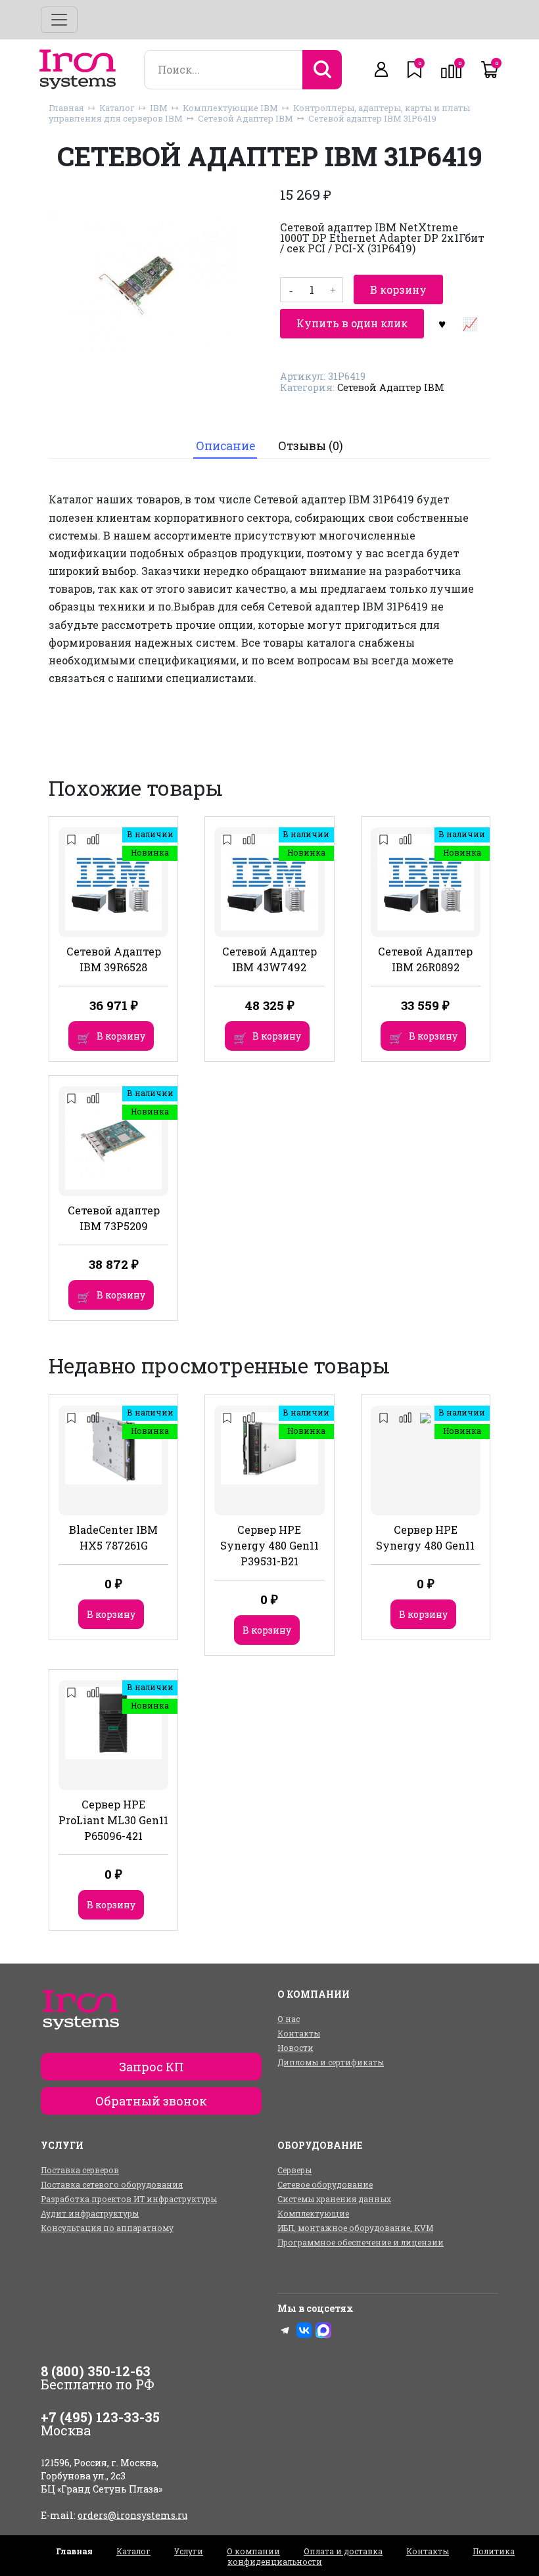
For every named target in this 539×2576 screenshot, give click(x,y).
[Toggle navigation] (59, 20)
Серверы (294, 2170)
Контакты (299, 2033)
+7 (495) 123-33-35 (100, 2417)
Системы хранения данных (334, 2199)
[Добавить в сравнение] (469, 323)
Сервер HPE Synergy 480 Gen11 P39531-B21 (269, 1545)
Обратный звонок (151, 2101)
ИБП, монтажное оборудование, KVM (355, 2228)
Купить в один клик (352, 323)
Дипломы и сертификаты (331, 2062)
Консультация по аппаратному (107, 2228)
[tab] (225, 447)
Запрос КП (152, 2067)
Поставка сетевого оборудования (112, 2184)
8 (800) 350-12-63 (96, 2371)
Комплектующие (313, 2213)
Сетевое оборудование (325, 2184)
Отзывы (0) (311, 446)
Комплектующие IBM (230, 108)
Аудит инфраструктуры (90, 2213)
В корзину (398, 289)
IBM (159, 108)
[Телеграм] (285, 2330)
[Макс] (323, 2330)
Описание (225, 446)
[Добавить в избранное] (442, 323)
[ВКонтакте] (304, 2330)
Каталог (117, 108)
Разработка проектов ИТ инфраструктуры (129, 2199)
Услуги (189, 2551)
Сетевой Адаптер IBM (246, 118)
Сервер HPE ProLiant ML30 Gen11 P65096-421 (113, 1820)
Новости (295, 2048)
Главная (66, 108)
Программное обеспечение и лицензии (361, 2242)
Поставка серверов (80, 2170)
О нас (289, 2019)
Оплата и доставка (343, 2551)
